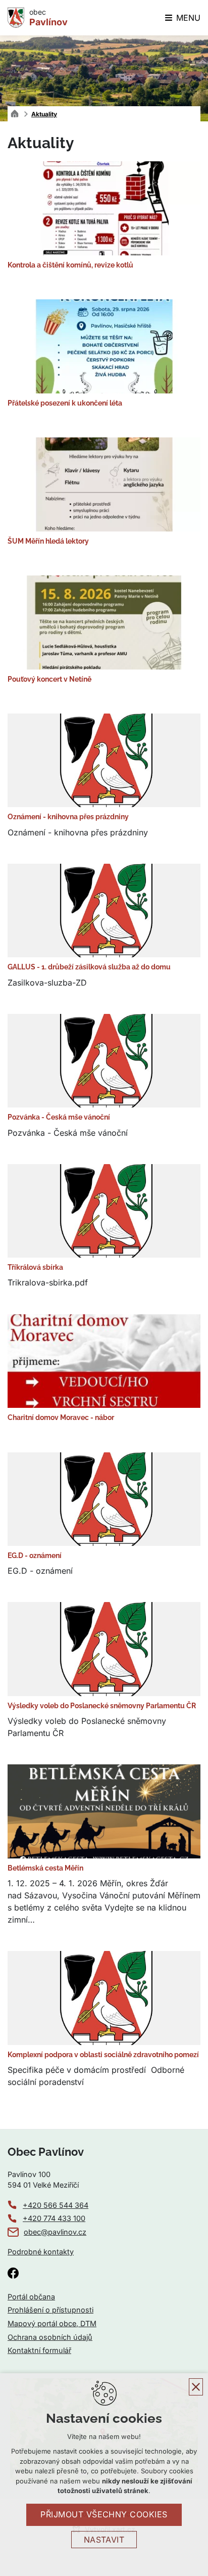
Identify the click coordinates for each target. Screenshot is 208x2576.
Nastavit (104, 2540)
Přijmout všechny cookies (104, 2514)
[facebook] (13, 2273)
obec (48, 18)
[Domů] (17, 113)
